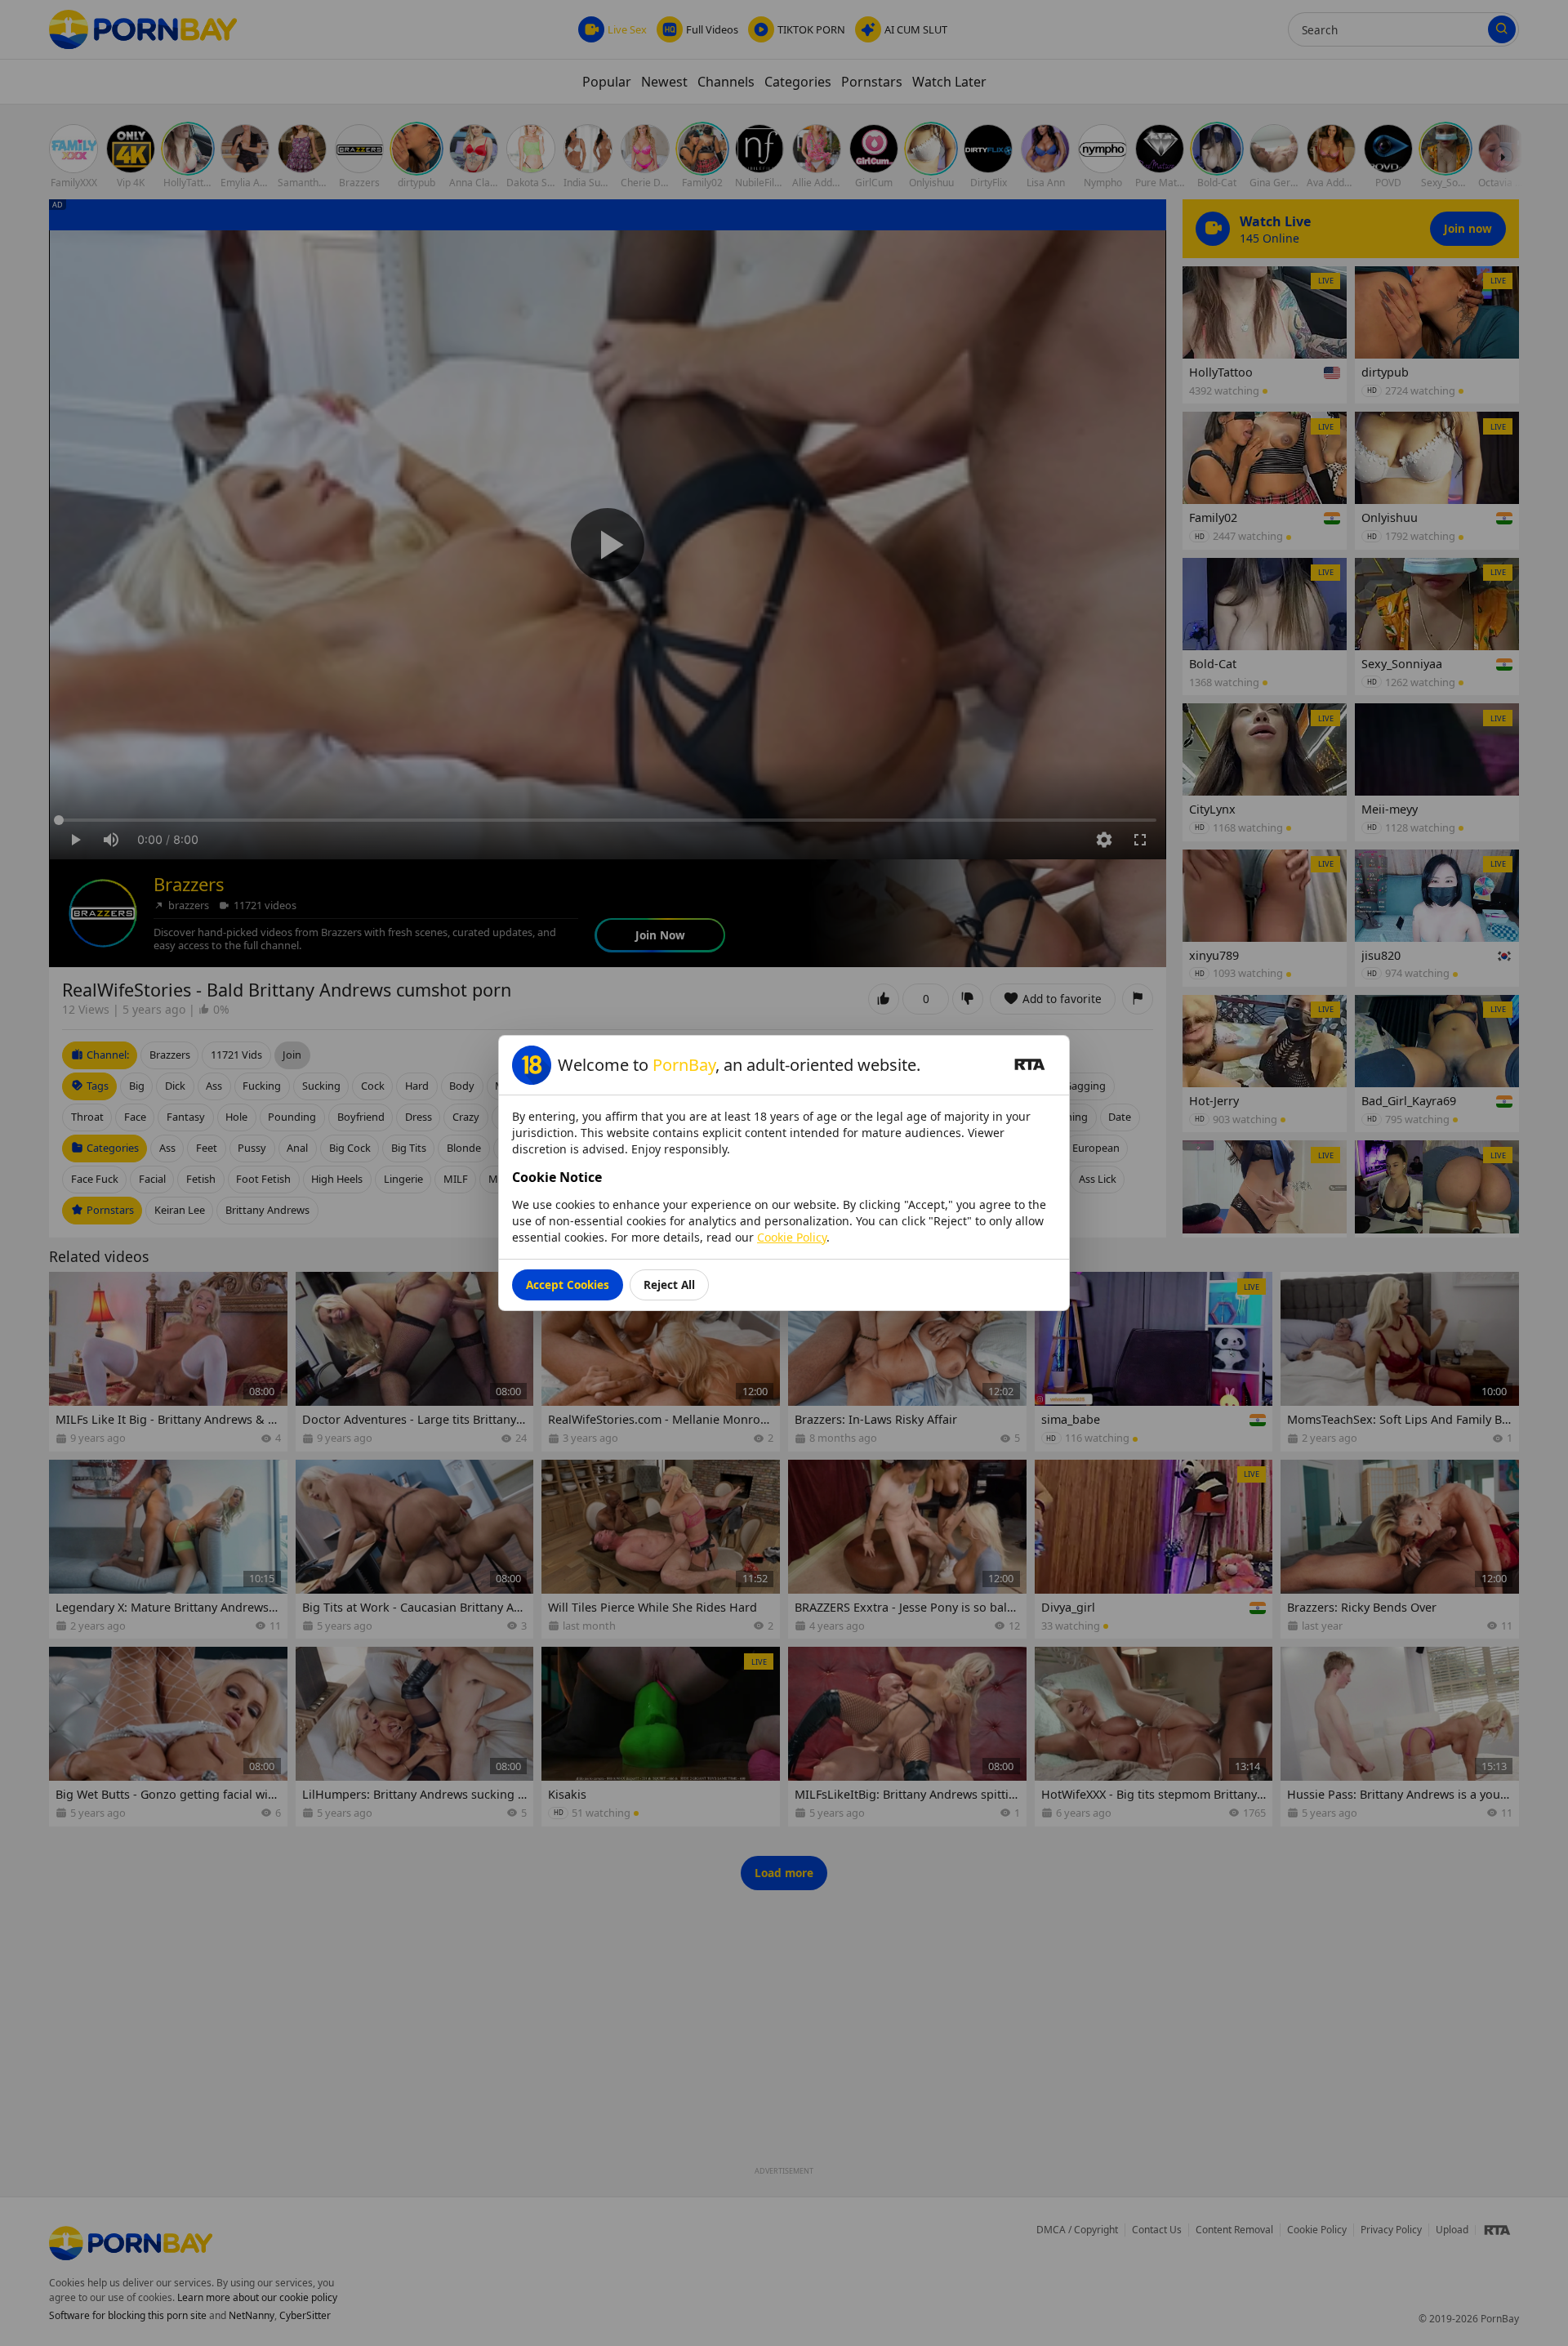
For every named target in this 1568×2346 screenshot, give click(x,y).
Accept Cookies (568, 1285)
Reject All (669, 1285)
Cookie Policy (792, 1237)
